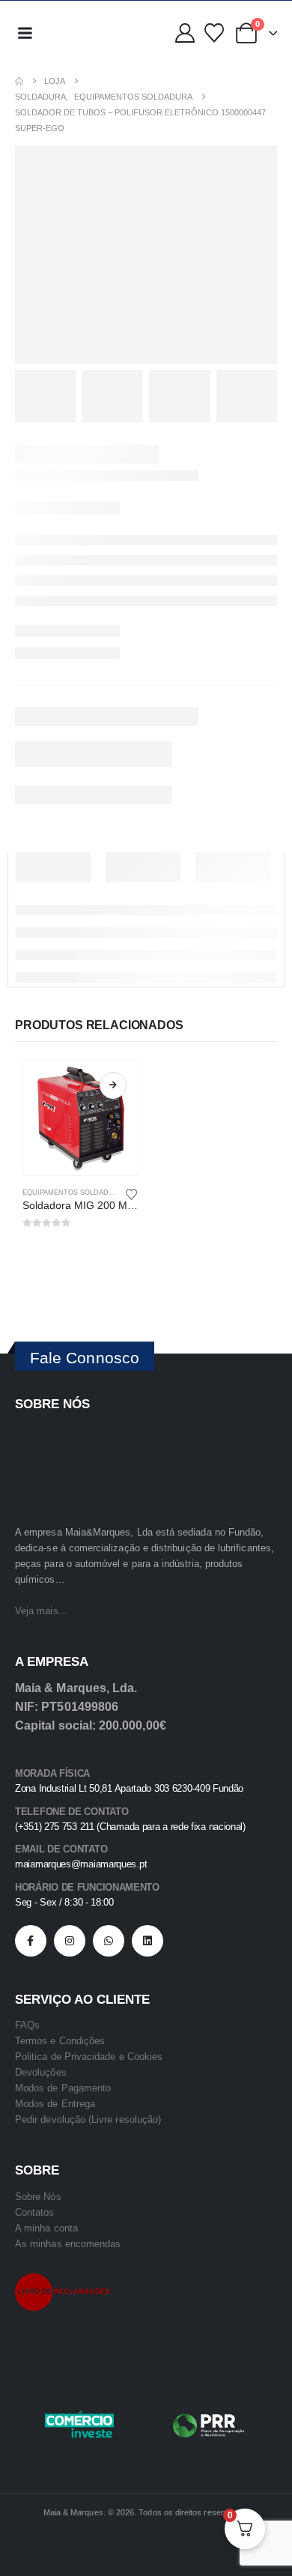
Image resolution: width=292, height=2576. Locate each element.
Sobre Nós (38, 2197)
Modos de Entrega (55, 2104)
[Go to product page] (80, 1118)
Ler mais (113, 1085)
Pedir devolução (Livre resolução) (88, 2119)
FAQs (27, 2025)
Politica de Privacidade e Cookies (89, 2057)
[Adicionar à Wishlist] (132, 1193)
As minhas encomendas (68, 2244)
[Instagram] (70, 1941)
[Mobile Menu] (25, 33)
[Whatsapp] (109, 1941)
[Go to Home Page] (19, 81)
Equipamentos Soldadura (73, 1192)
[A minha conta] (185, 33)
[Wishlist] (214, 33)
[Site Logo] (74, 33)
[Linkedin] (147, 1941)
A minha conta (46, 2228)
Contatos (35, 2212)
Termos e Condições (60, 2041)
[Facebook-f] (31, 1941)
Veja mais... (41, 1611)
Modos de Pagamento (63, 2088)
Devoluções (41, 2072)
